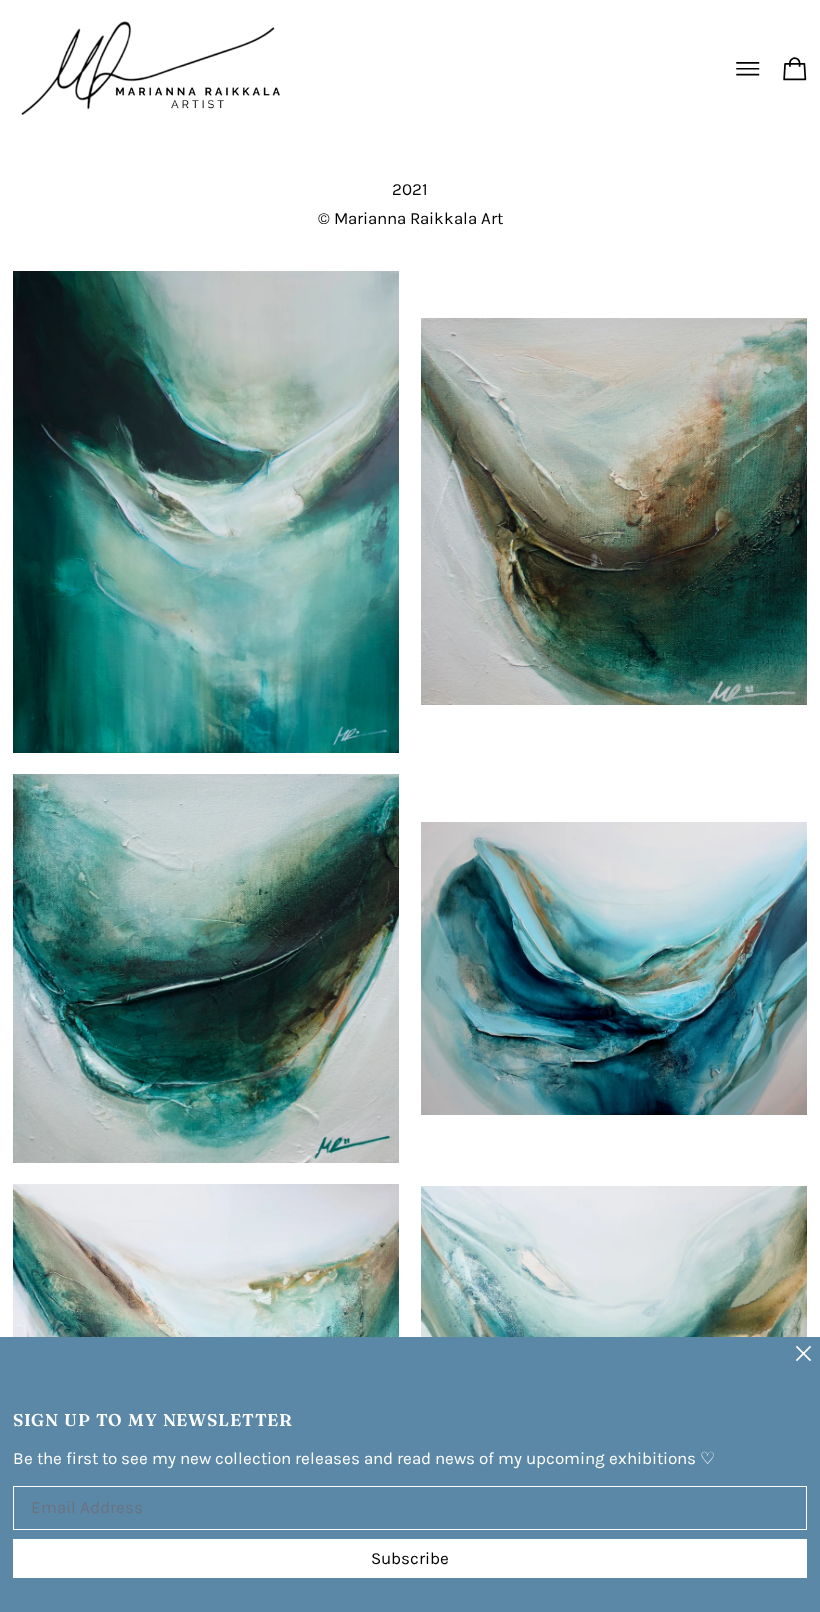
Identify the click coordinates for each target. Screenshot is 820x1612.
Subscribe (410, 1558)
